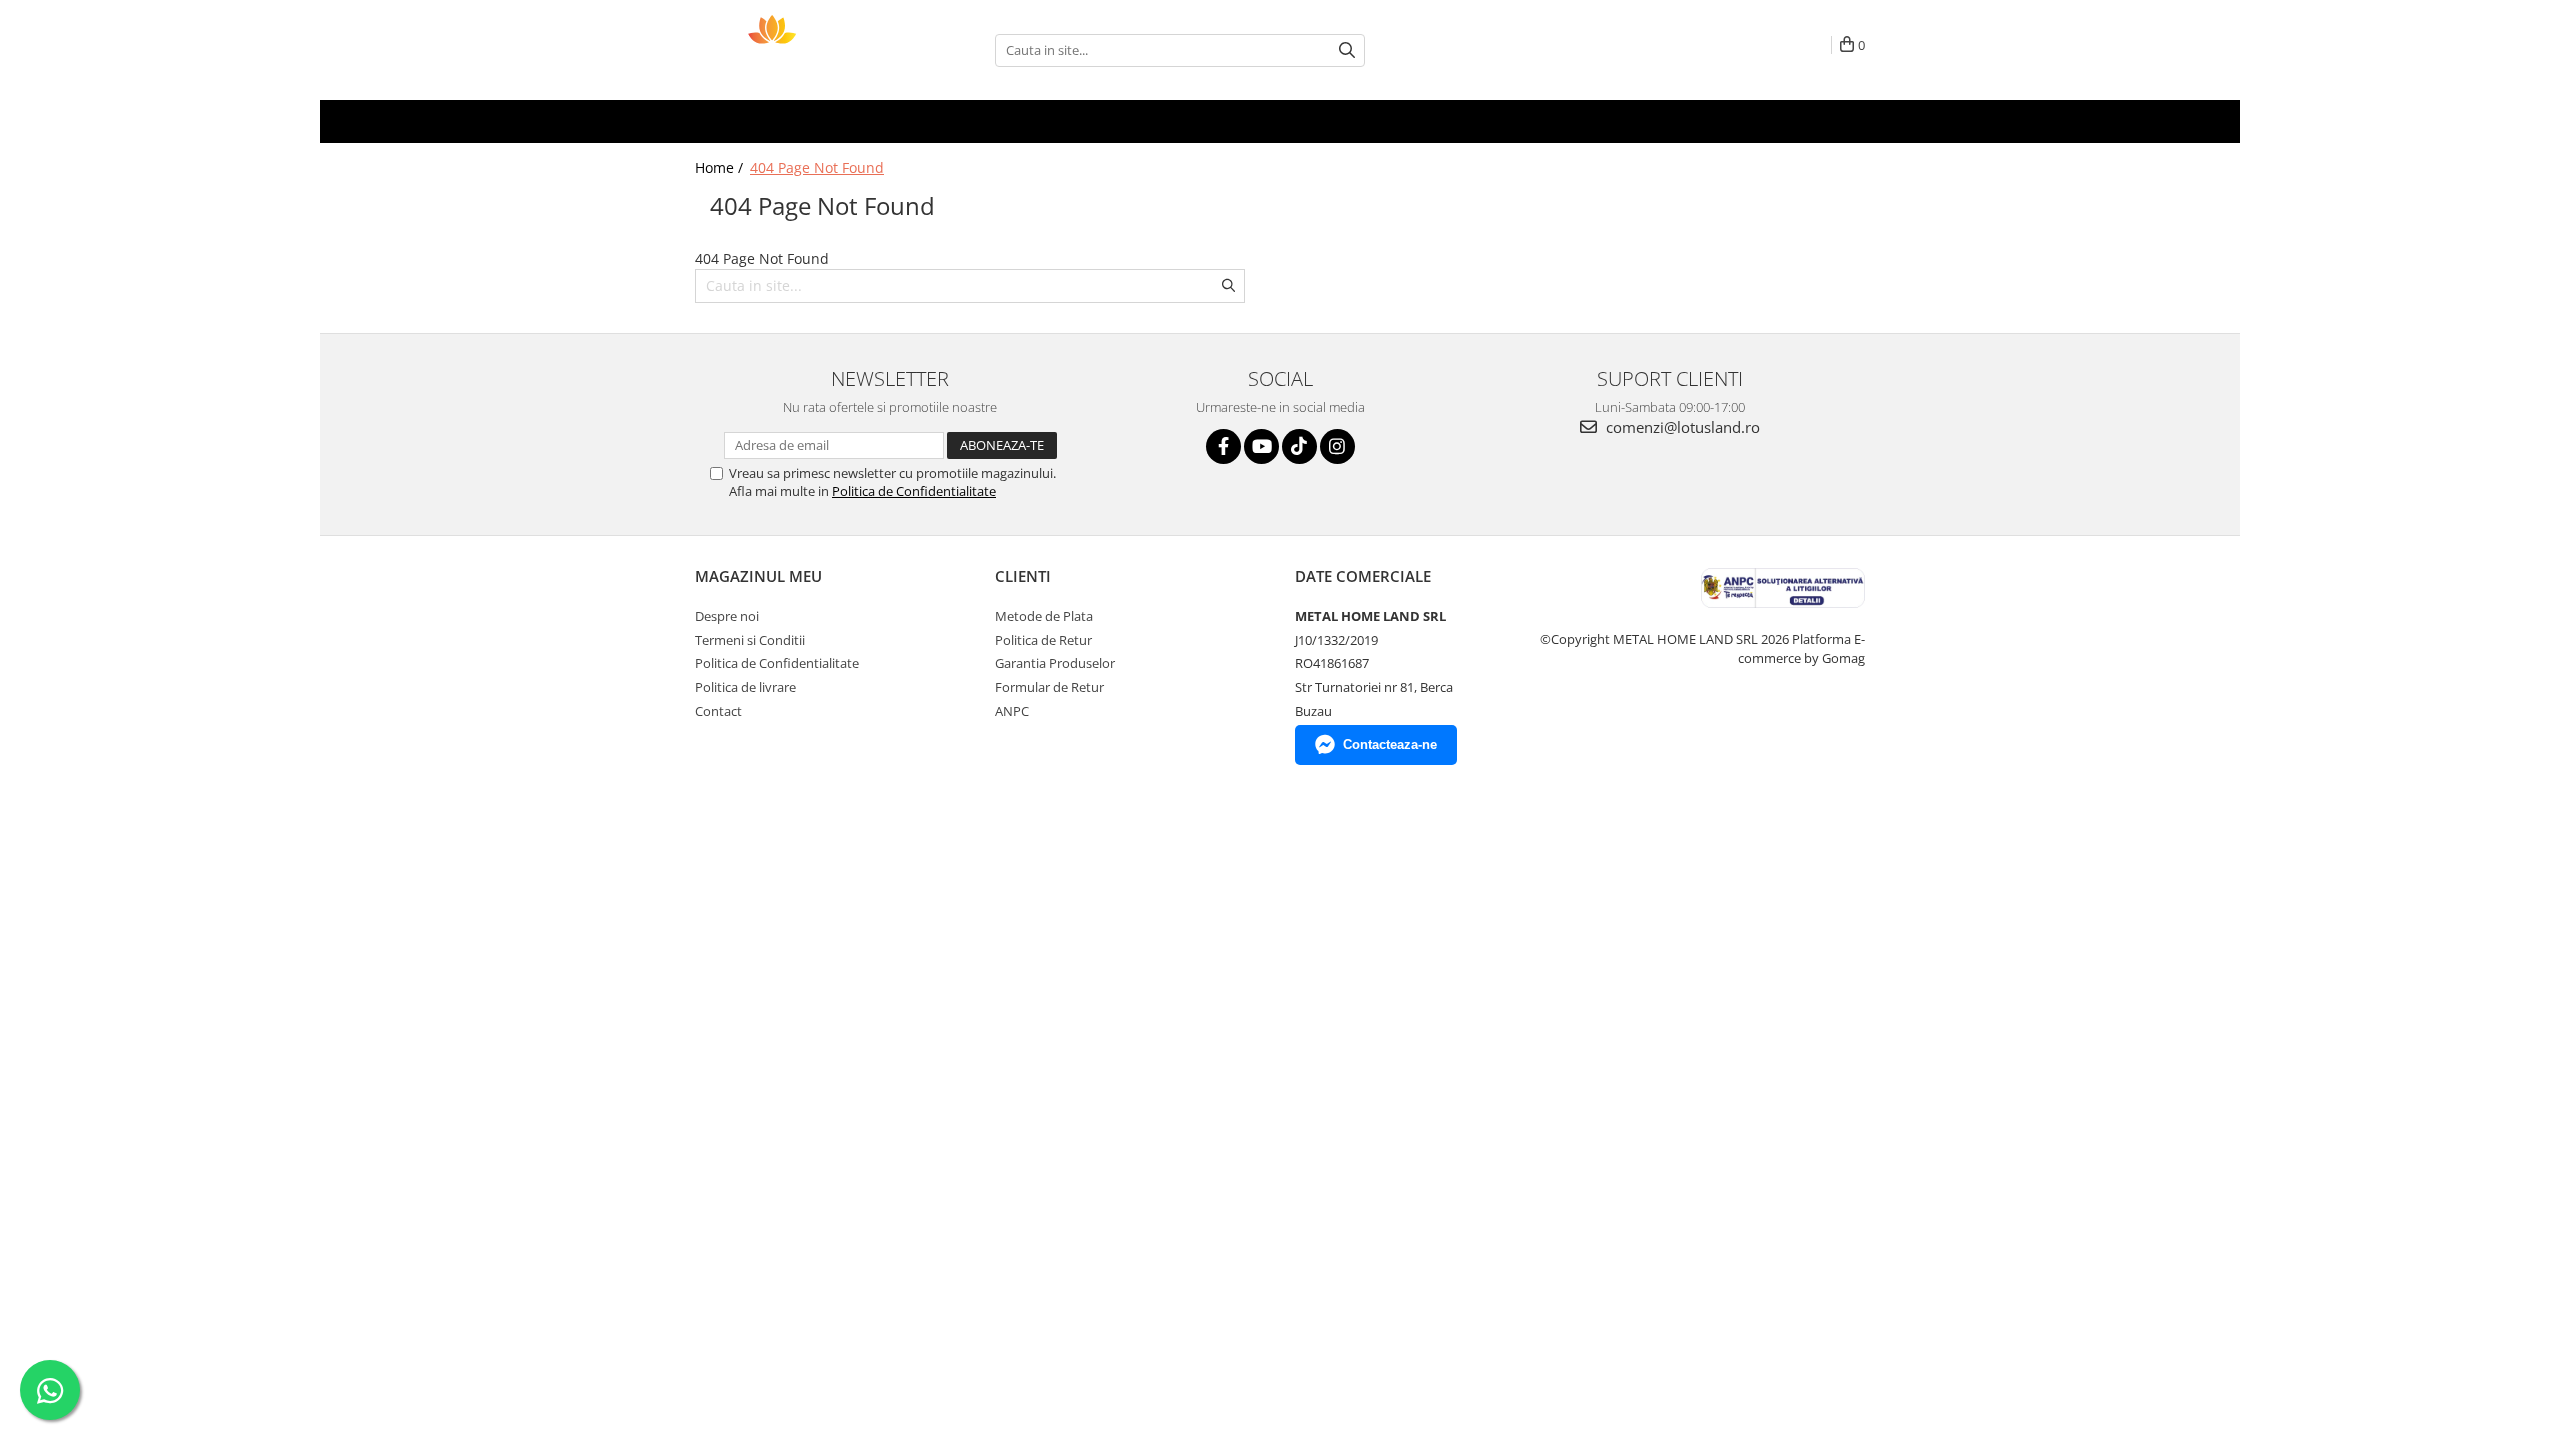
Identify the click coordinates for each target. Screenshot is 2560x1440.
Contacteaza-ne (1390, 744)
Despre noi (727, 616)
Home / (721, 167)
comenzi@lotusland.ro (1681, 427)
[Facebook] (1223, 446)
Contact (718, 711)
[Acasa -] (795, 50)
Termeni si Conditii (750, 640)
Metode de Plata (1044, 616)
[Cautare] (1347, 50)
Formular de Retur (1049, 687)
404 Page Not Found (817, 167)
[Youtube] (1261, 446)
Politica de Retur (1043, 640)
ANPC (1012, 711)
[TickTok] (1299, 446)
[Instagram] (1337, 446)
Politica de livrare (745, 687)
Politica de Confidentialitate (914, 491)
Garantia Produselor (1055, 663)
